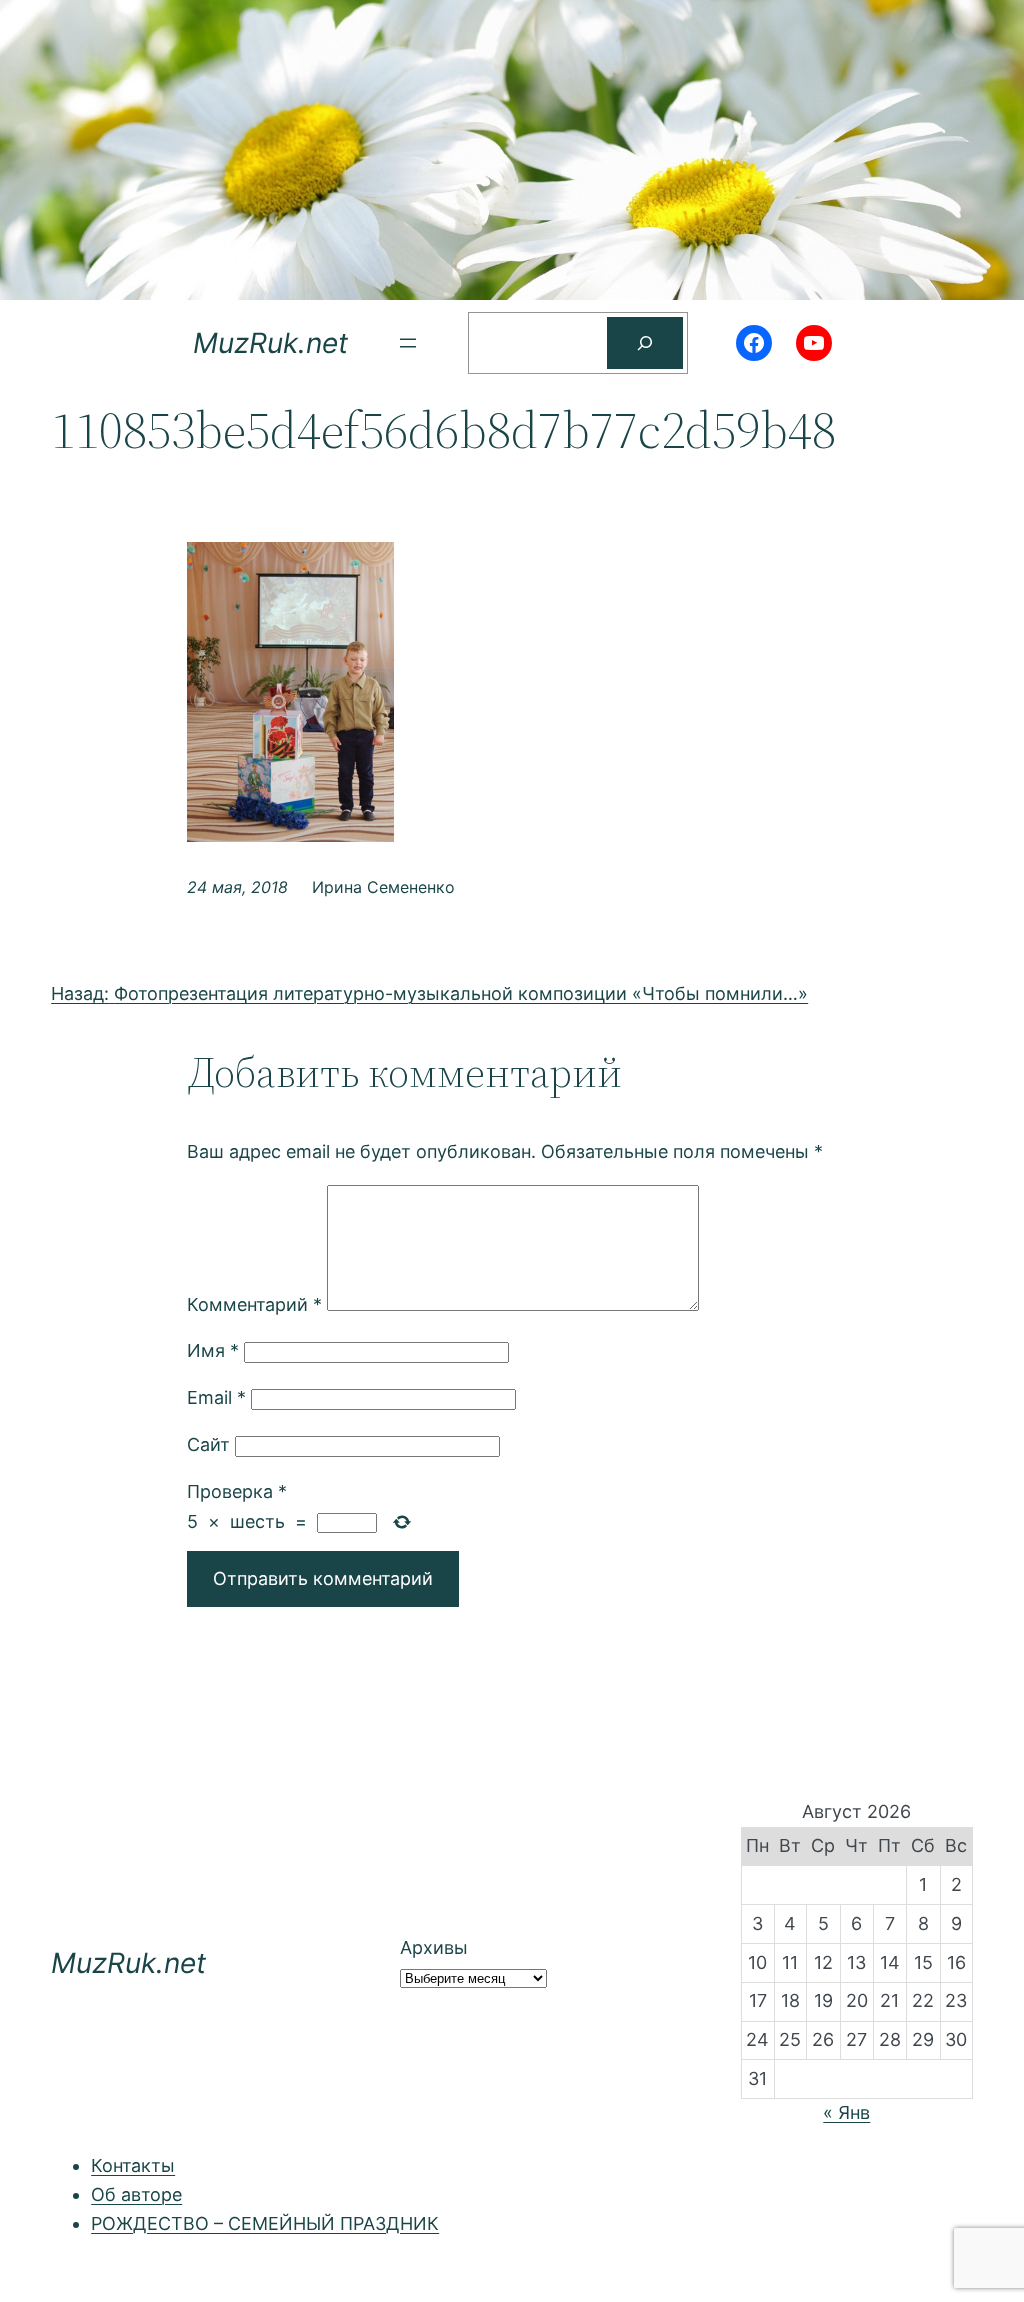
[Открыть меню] (408, 343)
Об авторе (136, 2194)
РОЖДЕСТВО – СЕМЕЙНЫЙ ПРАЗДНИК (265, 2223)
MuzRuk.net (270, 343)
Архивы (434, 1947)
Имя (213, 1350)
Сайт (208, 1444)
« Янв (846, 2112)
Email (216, 1397)
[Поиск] (645, 343)
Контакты (133, 2165)
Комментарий (254, 1304)
